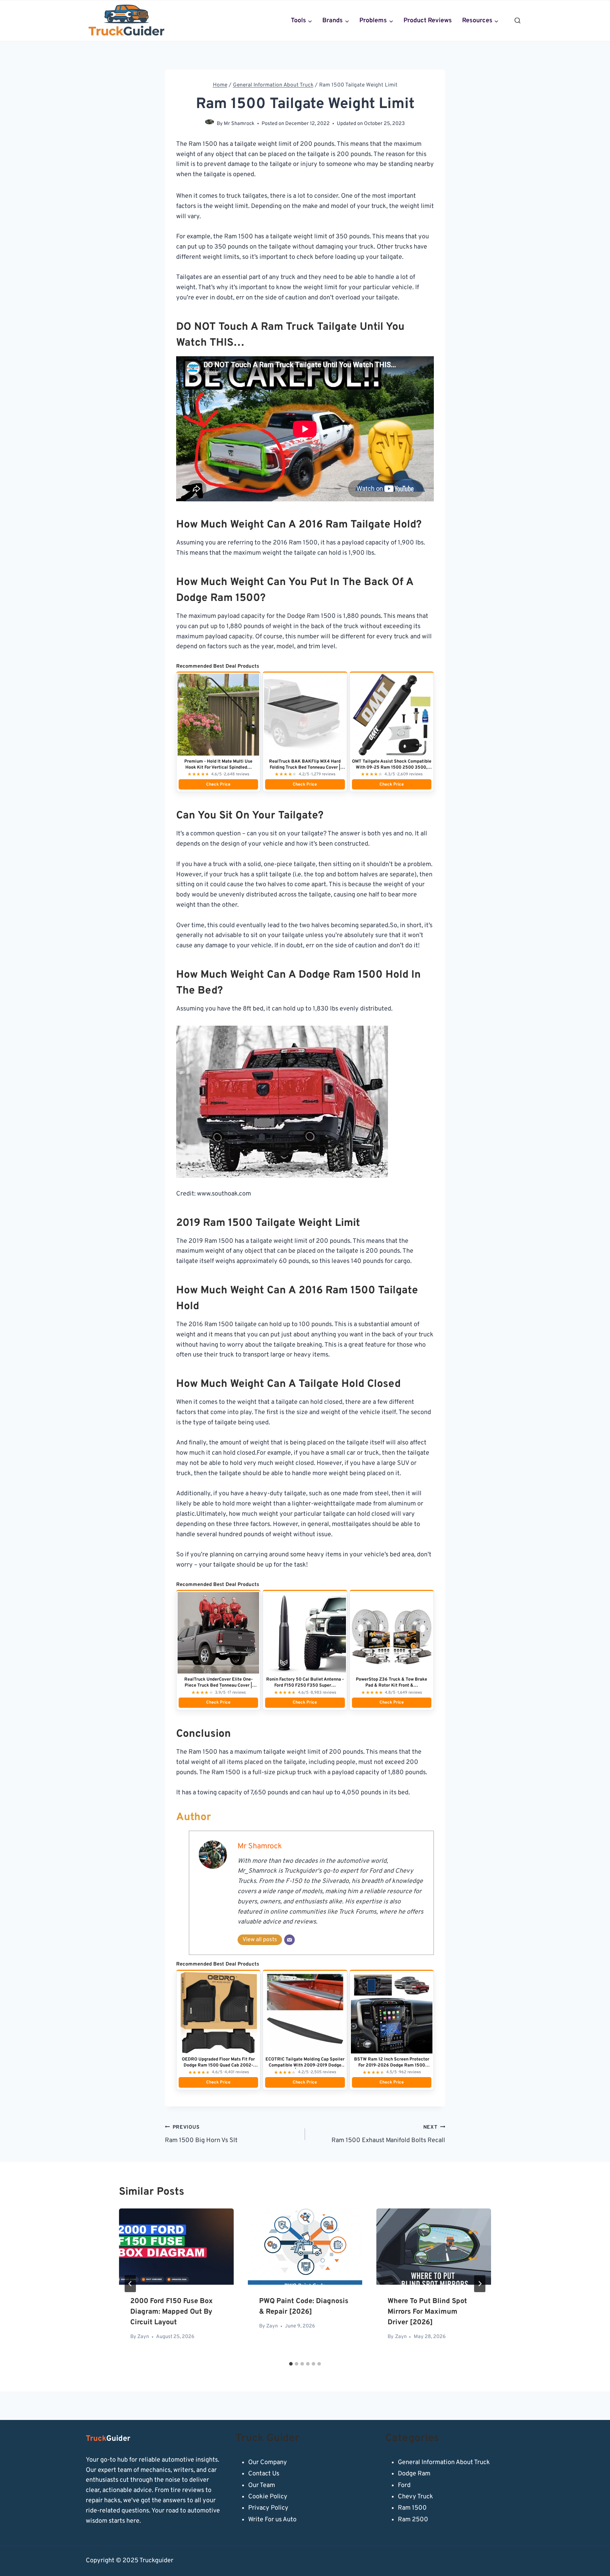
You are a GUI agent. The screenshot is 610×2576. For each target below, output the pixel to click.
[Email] (289, 1940)
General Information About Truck (444, 2462)
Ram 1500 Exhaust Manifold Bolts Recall (388, 2134)
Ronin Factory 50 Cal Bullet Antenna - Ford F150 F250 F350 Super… (305, 1683)
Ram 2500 (413, 2520)
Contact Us (264, 2474)
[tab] (291, 2364)
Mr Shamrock (239, 124)
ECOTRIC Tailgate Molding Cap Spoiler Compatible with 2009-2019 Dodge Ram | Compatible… (305, 2065)
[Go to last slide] (130, 2284)
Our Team (262, 2485)
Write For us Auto (272, 2520)
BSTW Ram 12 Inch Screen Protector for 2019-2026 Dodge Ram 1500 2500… (392, 2065)
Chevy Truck (415, 2497)
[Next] (480, 2284)
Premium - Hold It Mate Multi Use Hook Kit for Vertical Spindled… (218, 765)
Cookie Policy (268, 2497)
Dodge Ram (414, 2474)
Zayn (143, 2337)
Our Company (268, 2462)
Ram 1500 (412, 2508)
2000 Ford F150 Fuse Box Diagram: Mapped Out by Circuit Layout (172, 2312)
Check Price (218, 785)
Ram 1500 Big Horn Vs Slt (201, 2134)
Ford (404, 2485)
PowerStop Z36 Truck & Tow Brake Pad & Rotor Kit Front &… (391, 1683)
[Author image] (210, 124)
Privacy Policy (268, 2508)
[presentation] (176, 2247)
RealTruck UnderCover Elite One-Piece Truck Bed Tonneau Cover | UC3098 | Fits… (219, 1686)
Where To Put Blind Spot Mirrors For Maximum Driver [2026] (427, 2312)
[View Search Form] (518, 21)
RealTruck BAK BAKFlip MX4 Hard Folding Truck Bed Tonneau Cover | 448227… (305, 768)
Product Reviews (428, 21)
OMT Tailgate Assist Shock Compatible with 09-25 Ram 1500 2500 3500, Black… (392, 768)
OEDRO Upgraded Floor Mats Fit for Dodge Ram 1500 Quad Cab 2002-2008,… (218, 2065)
